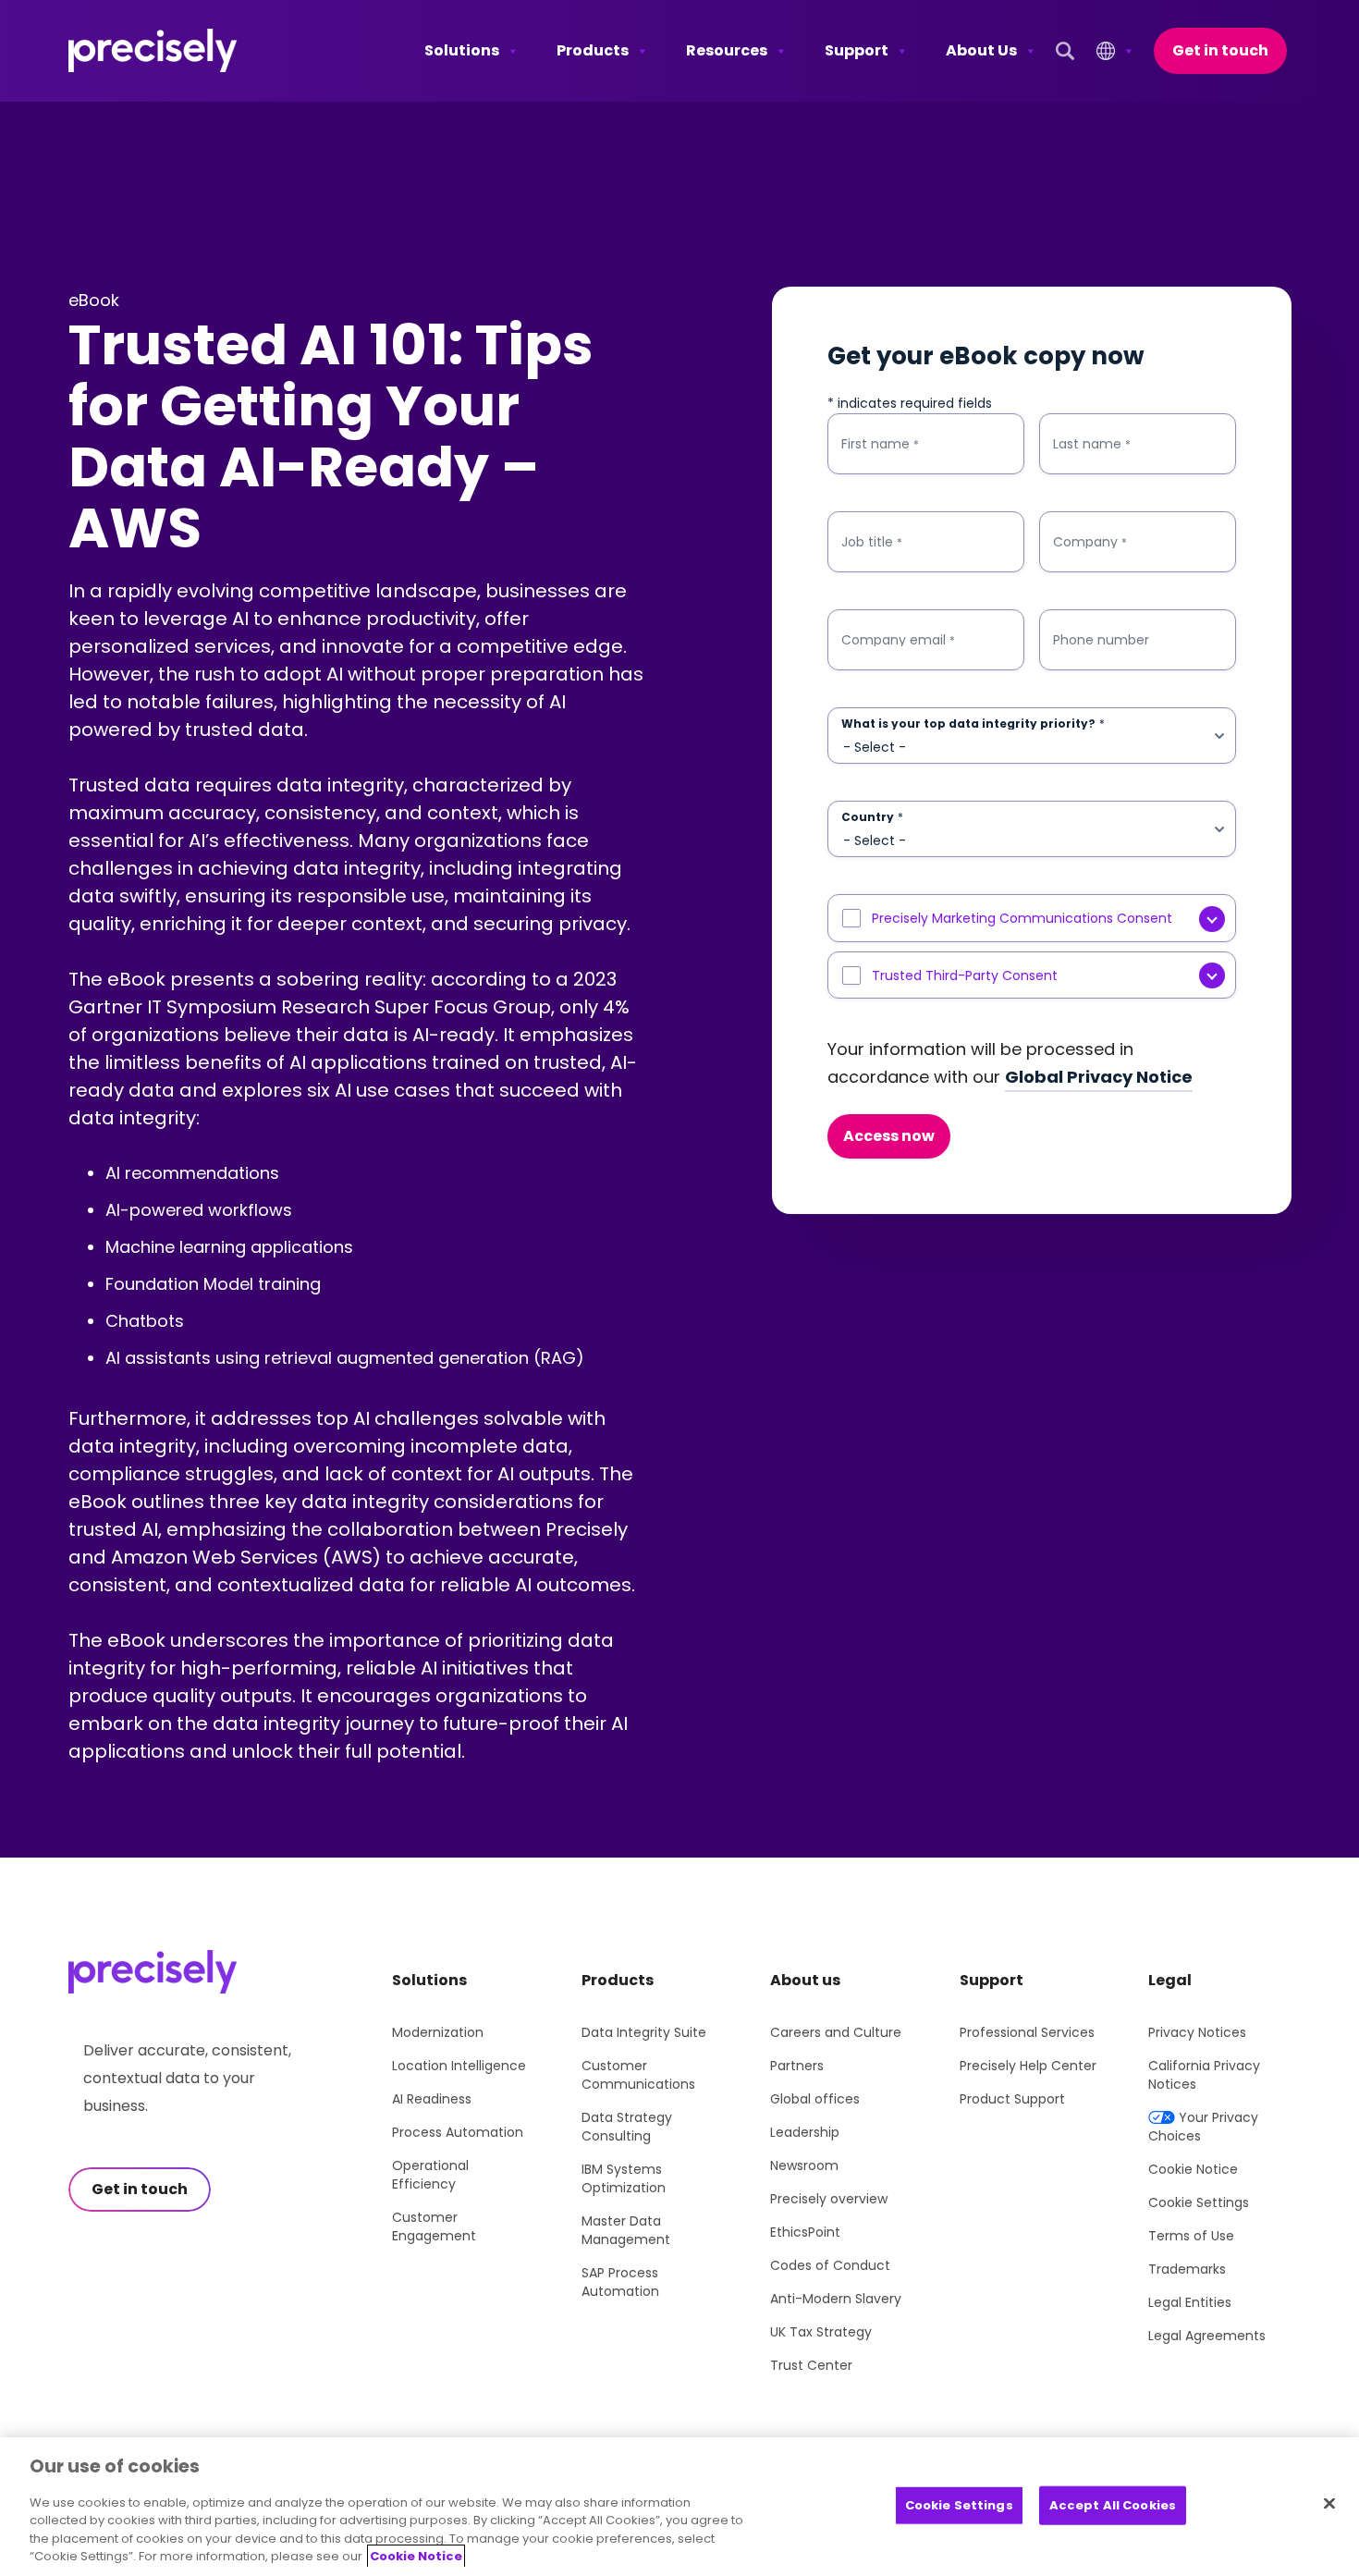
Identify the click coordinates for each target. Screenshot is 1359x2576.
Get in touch (1220, 50)
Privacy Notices (1197, 2032)
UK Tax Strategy (821, 2332)
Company (1090, 542)
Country (872, 817)
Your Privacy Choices (1203, 2127)
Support (857, 50)
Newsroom (804, 2165)
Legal (1170, 1980)
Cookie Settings (1199, 2202)
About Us (981, 50)
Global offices (815, 2099)
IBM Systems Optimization (624, 2178)
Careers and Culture (836, 2032)
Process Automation (458, 2132)
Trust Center (811, 2365)
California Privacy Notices (1204, 2075)
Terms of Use (1191, 2236)
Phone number (1101, 640)
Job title (872, 542)
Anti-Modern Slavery (836, 2299)
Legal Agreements (1207, 2336)
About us (805, 1980)
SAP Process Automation (620, 2282)
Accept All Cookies (1113, 2505)
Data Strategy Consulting (627, 2127)
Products (593, 50)
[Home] (153, 51)
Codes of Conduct (830, 2265)
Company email (898, 640)
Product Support (1012, 2099)
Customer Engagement (434, 2226)
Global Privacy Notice (1099, 1077)
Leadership (805, 2132)
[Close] (1329, 2503)
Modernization (438, 2032)
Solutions (462, 50)
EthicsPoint (805, 2232)
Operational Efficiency (430, 2175)
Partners (797, 2066)
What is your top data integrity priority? (973, 724)
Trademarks (1187, 2269)
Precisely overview (829, 2199)
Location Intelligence (459, 2066)
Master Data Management (626, 2230)
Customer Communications (638, 2075)
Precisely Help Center (1028, 2066)
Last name (1092, 444)
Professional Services (1027, 2032)
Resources (727, 50)
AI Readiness (432, 2099)
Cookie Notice (1193, 2169)
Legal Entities (1190, 2302)
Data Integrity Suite (644, 2032)
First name (880, 444)
